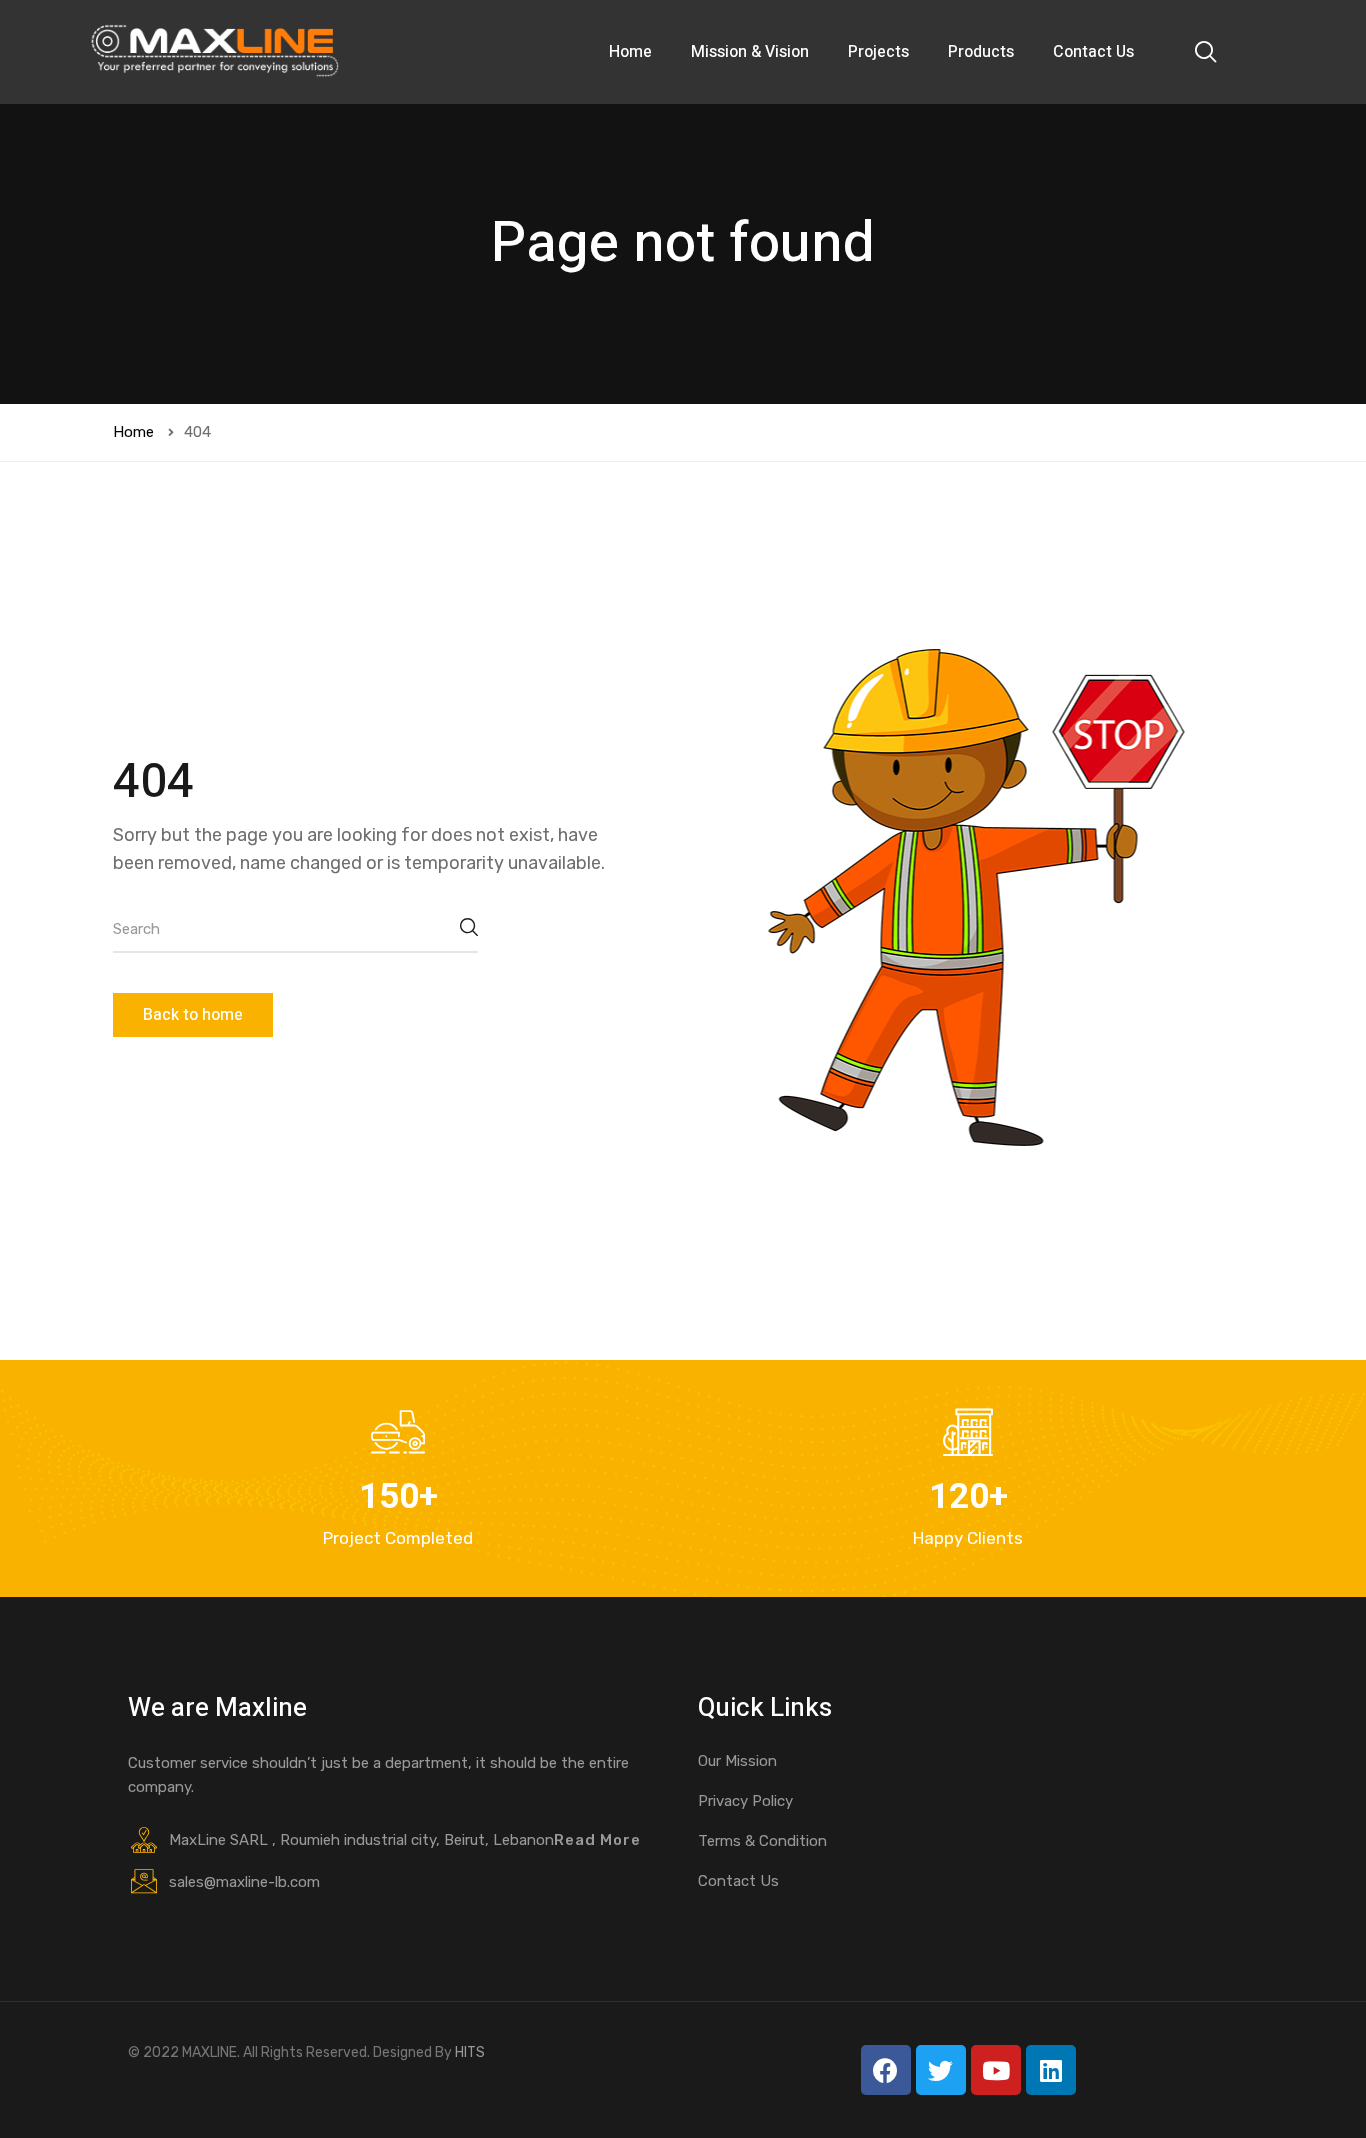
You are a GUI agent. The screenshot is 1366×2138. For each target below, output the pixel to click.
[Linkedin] (1051, 2070)
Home (630, 52)
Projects (878, 52)
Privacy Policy (745, 1801)
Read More (597, 1840)
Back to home (193, 1015)
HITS (470, 2052)
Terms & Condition (762, 1841)
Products (981, 52)
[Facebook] (886, 2070)
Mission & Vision (750, 52)
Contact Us (1093, 52)
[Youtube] (996, 2070)
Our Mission (737, 1761)
